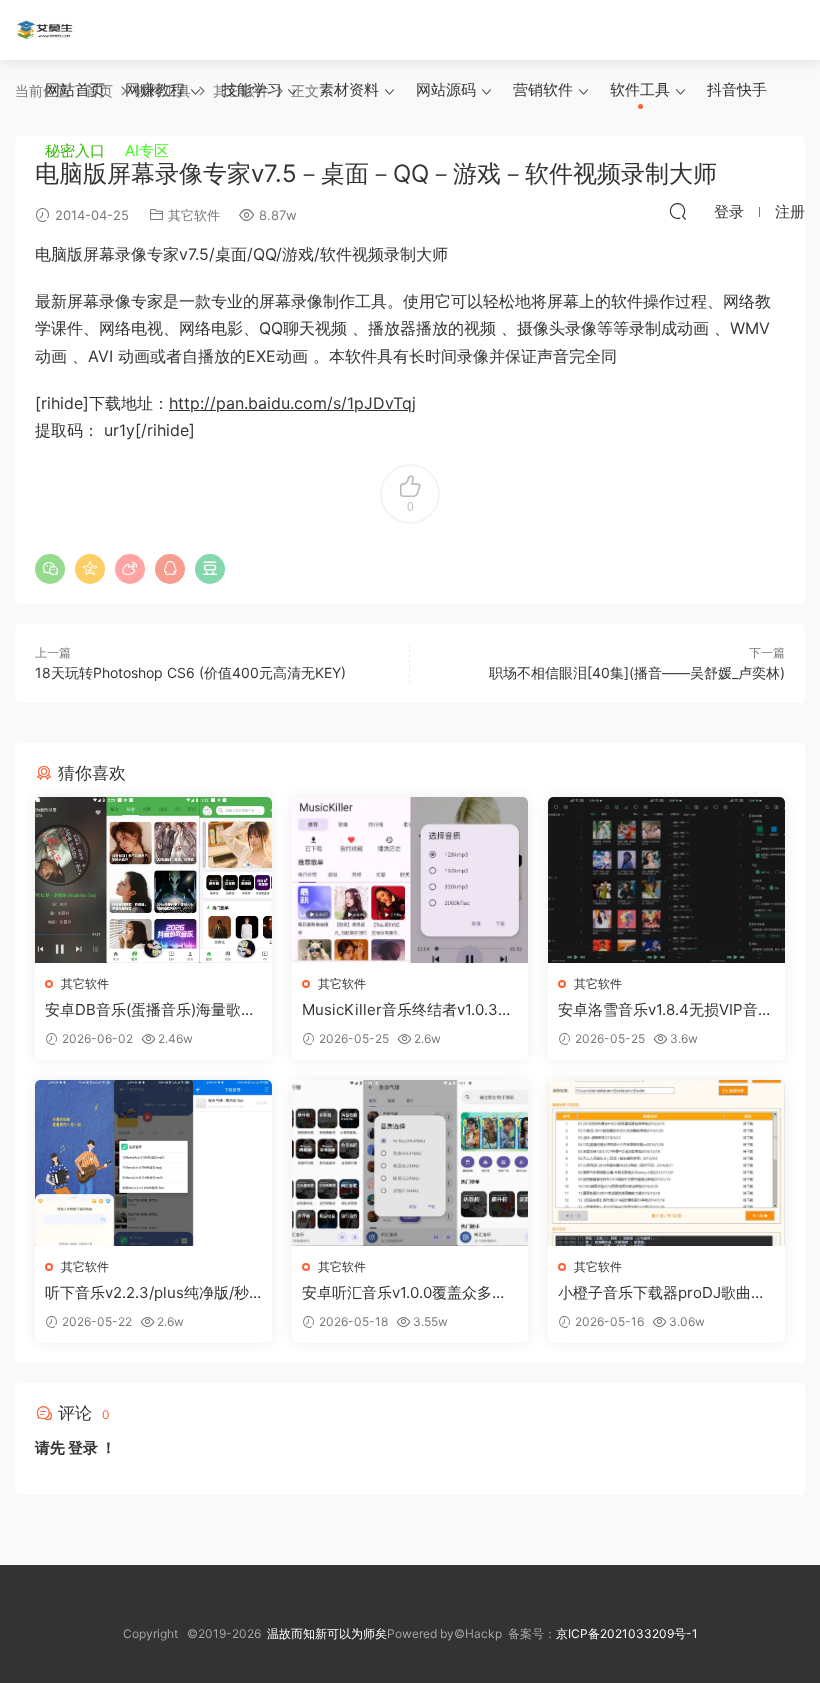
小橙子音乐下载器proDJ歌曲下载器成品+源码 (662, 1293)
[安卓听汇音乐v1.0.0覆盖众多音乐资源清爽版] (410, 1163)
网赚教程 (155, 89)
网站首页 (75, 89)
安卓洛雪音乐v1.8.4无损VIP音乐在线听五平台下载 (665, 1010)
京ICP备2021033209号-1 (627, 1633)
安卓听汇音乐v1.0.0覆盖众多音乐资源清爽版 (404, 1293)
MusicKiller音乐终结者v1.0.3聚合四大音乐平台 (407, 1010)
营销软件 (543, 89)
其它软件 (85, 983)
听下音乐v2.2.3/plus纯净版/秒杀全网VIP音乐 (147, 1293)
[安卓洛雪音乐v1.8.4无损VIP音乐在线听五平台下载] (666, 880)
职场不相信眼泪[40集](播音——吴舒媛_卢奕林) (637, 672)
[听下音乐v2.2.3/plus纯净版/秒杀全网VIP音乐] (153, 1163)
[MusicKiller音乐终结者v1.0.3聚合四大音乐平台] (410, 880)
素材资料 (349, 89)
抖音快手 (737, 89)
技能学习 (252, 89)
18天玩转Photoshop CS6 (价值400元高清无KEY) (190, 672)
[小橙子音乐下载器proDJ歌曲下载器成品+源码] (666, 1163)
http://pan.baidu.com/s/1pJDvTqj (292, 403)
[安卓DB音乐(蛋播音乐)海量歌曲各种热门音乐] (153, 880)
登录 (83, 1447)
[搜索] (678, 211)
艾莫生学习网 (45, 30)
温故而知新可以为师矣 (327, 1633)
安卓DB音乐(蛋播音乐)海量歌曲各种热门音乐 (150, 1010)
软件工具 (640, 89)
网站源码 (446, 89)
